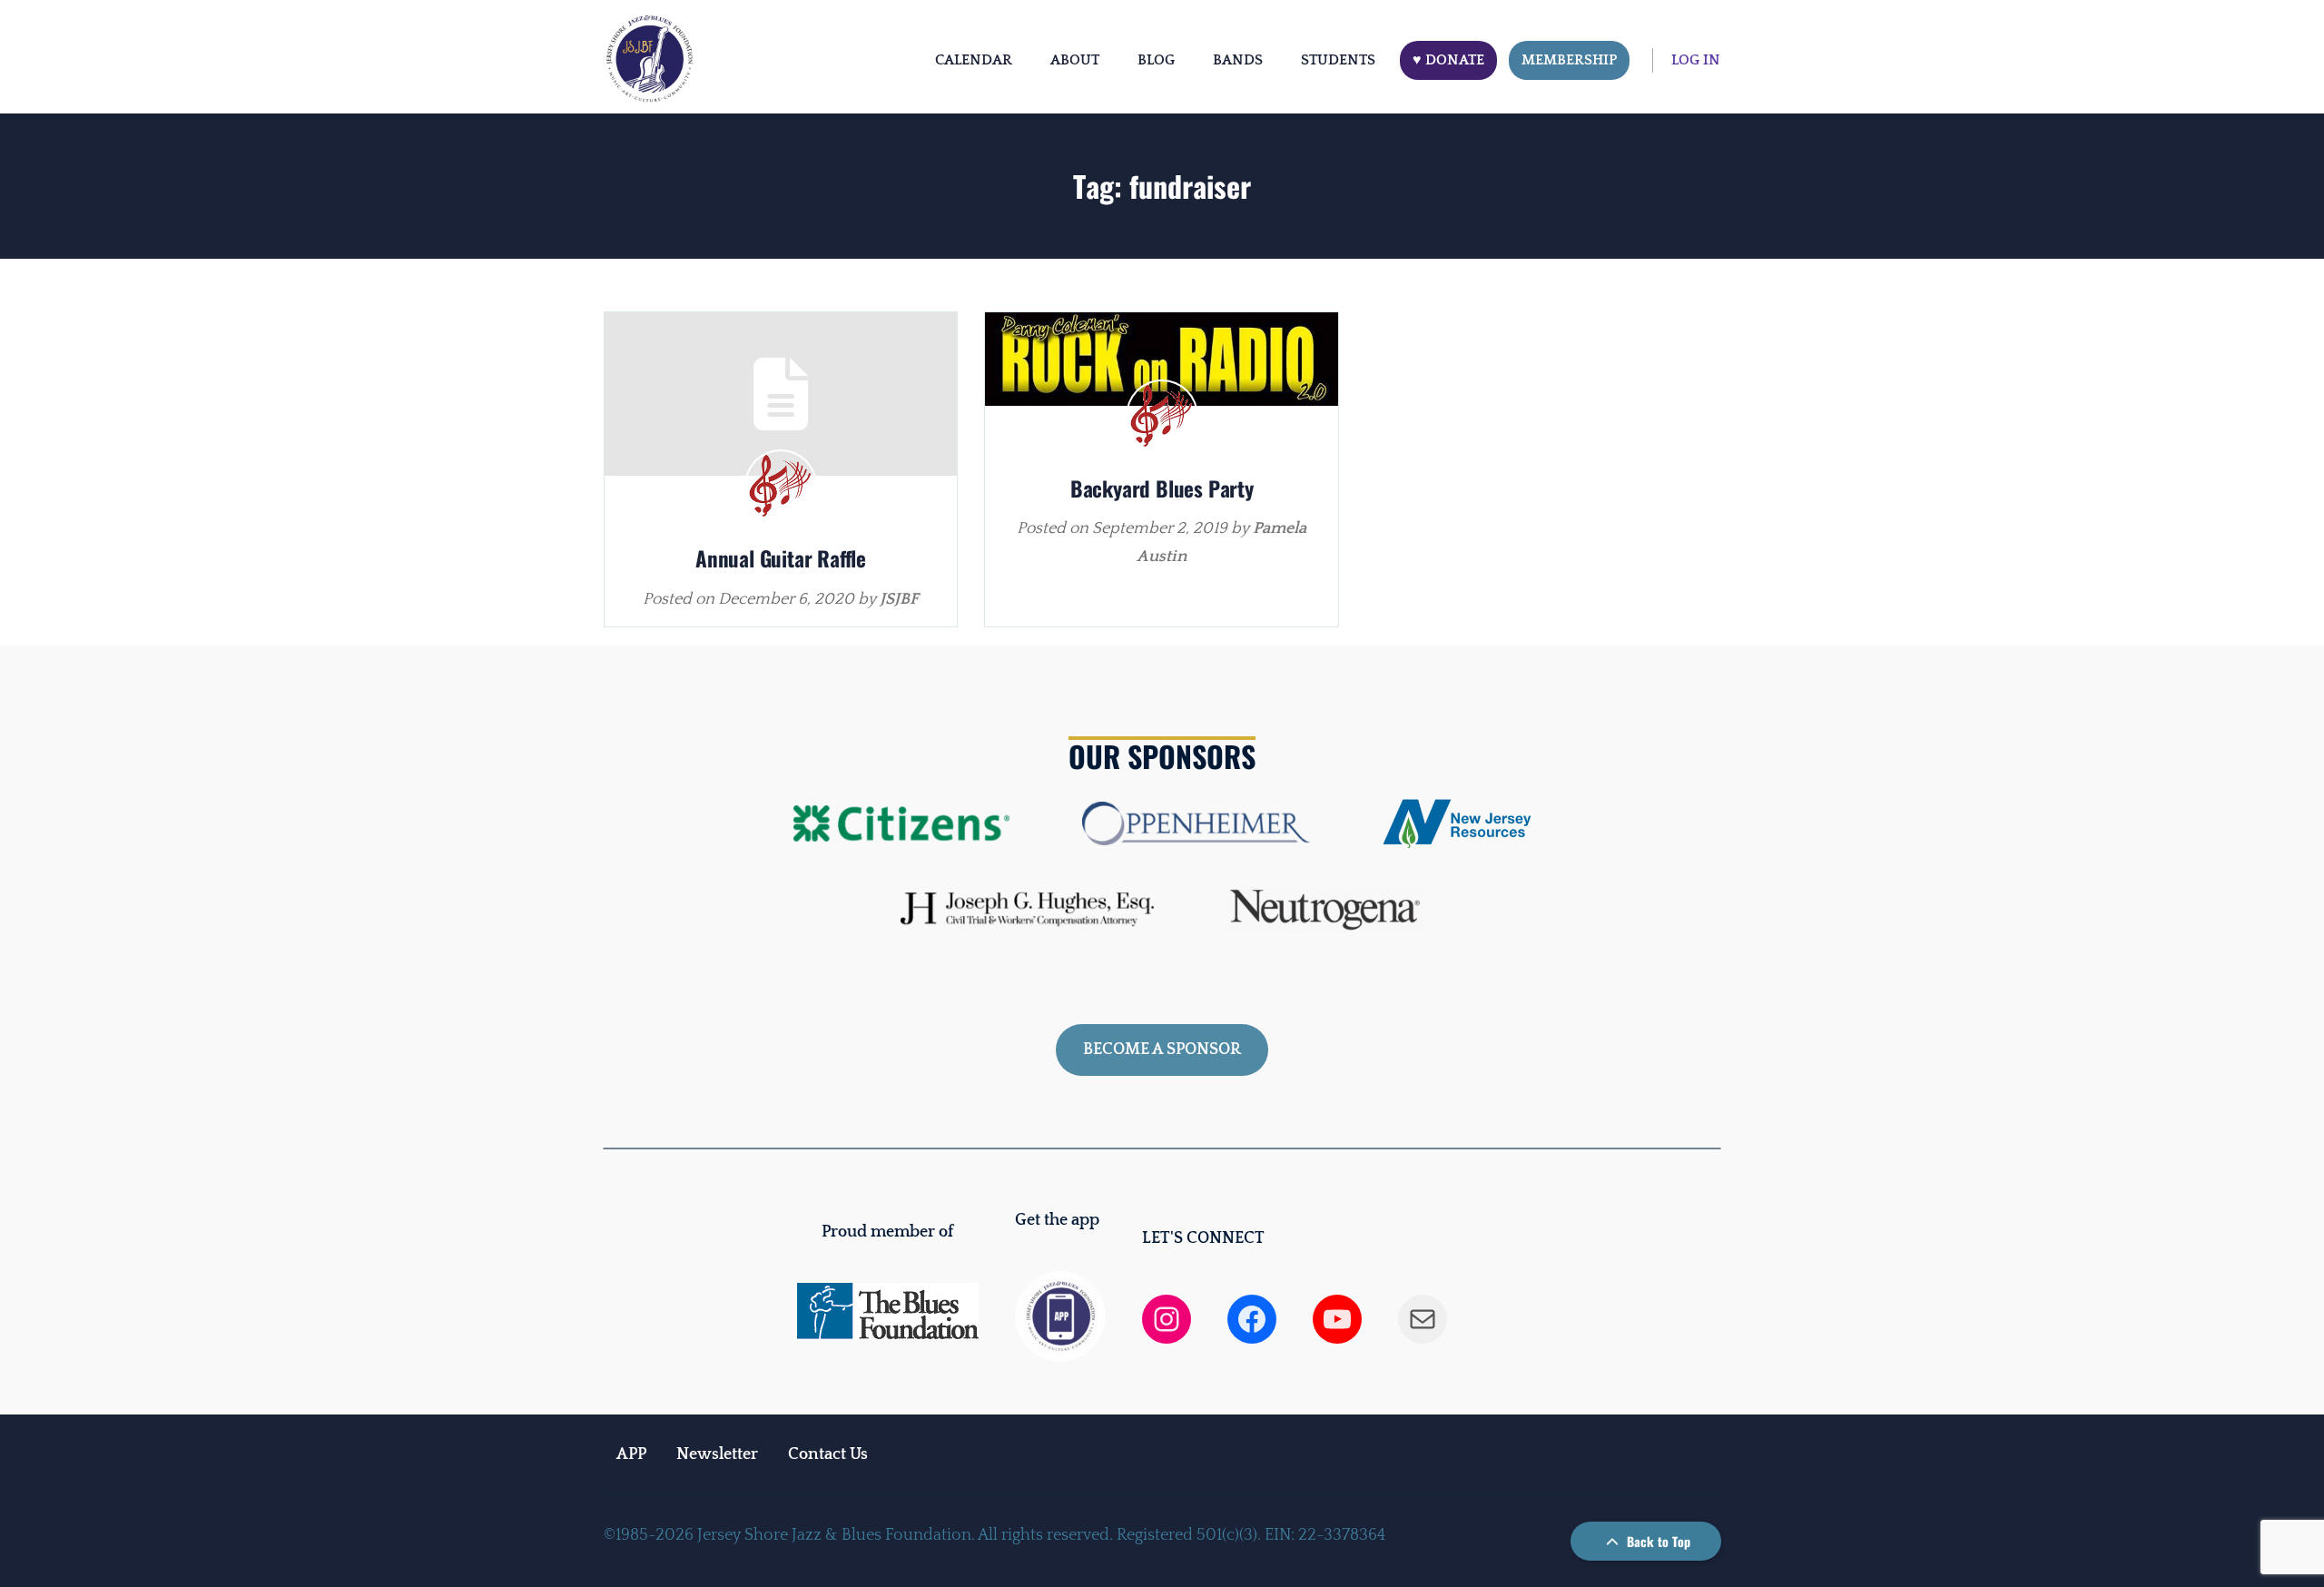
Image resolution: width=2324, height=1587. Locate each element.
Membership (1569, 60)
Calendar (974, 60)
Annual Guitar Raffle (781, 558)
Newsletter (717, 1454)
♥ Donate (1448, 60)
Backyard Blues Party (1162, 488)
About (1075, 60)
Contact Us (828, 1454)
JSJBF (899, 599)
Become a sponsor (1162, 1050)
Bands (1238, 60)
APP (631, 1454)
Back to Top (1657, 1541)
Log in (1696, 60)
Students (1338, 60)
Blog (1156, 60)
